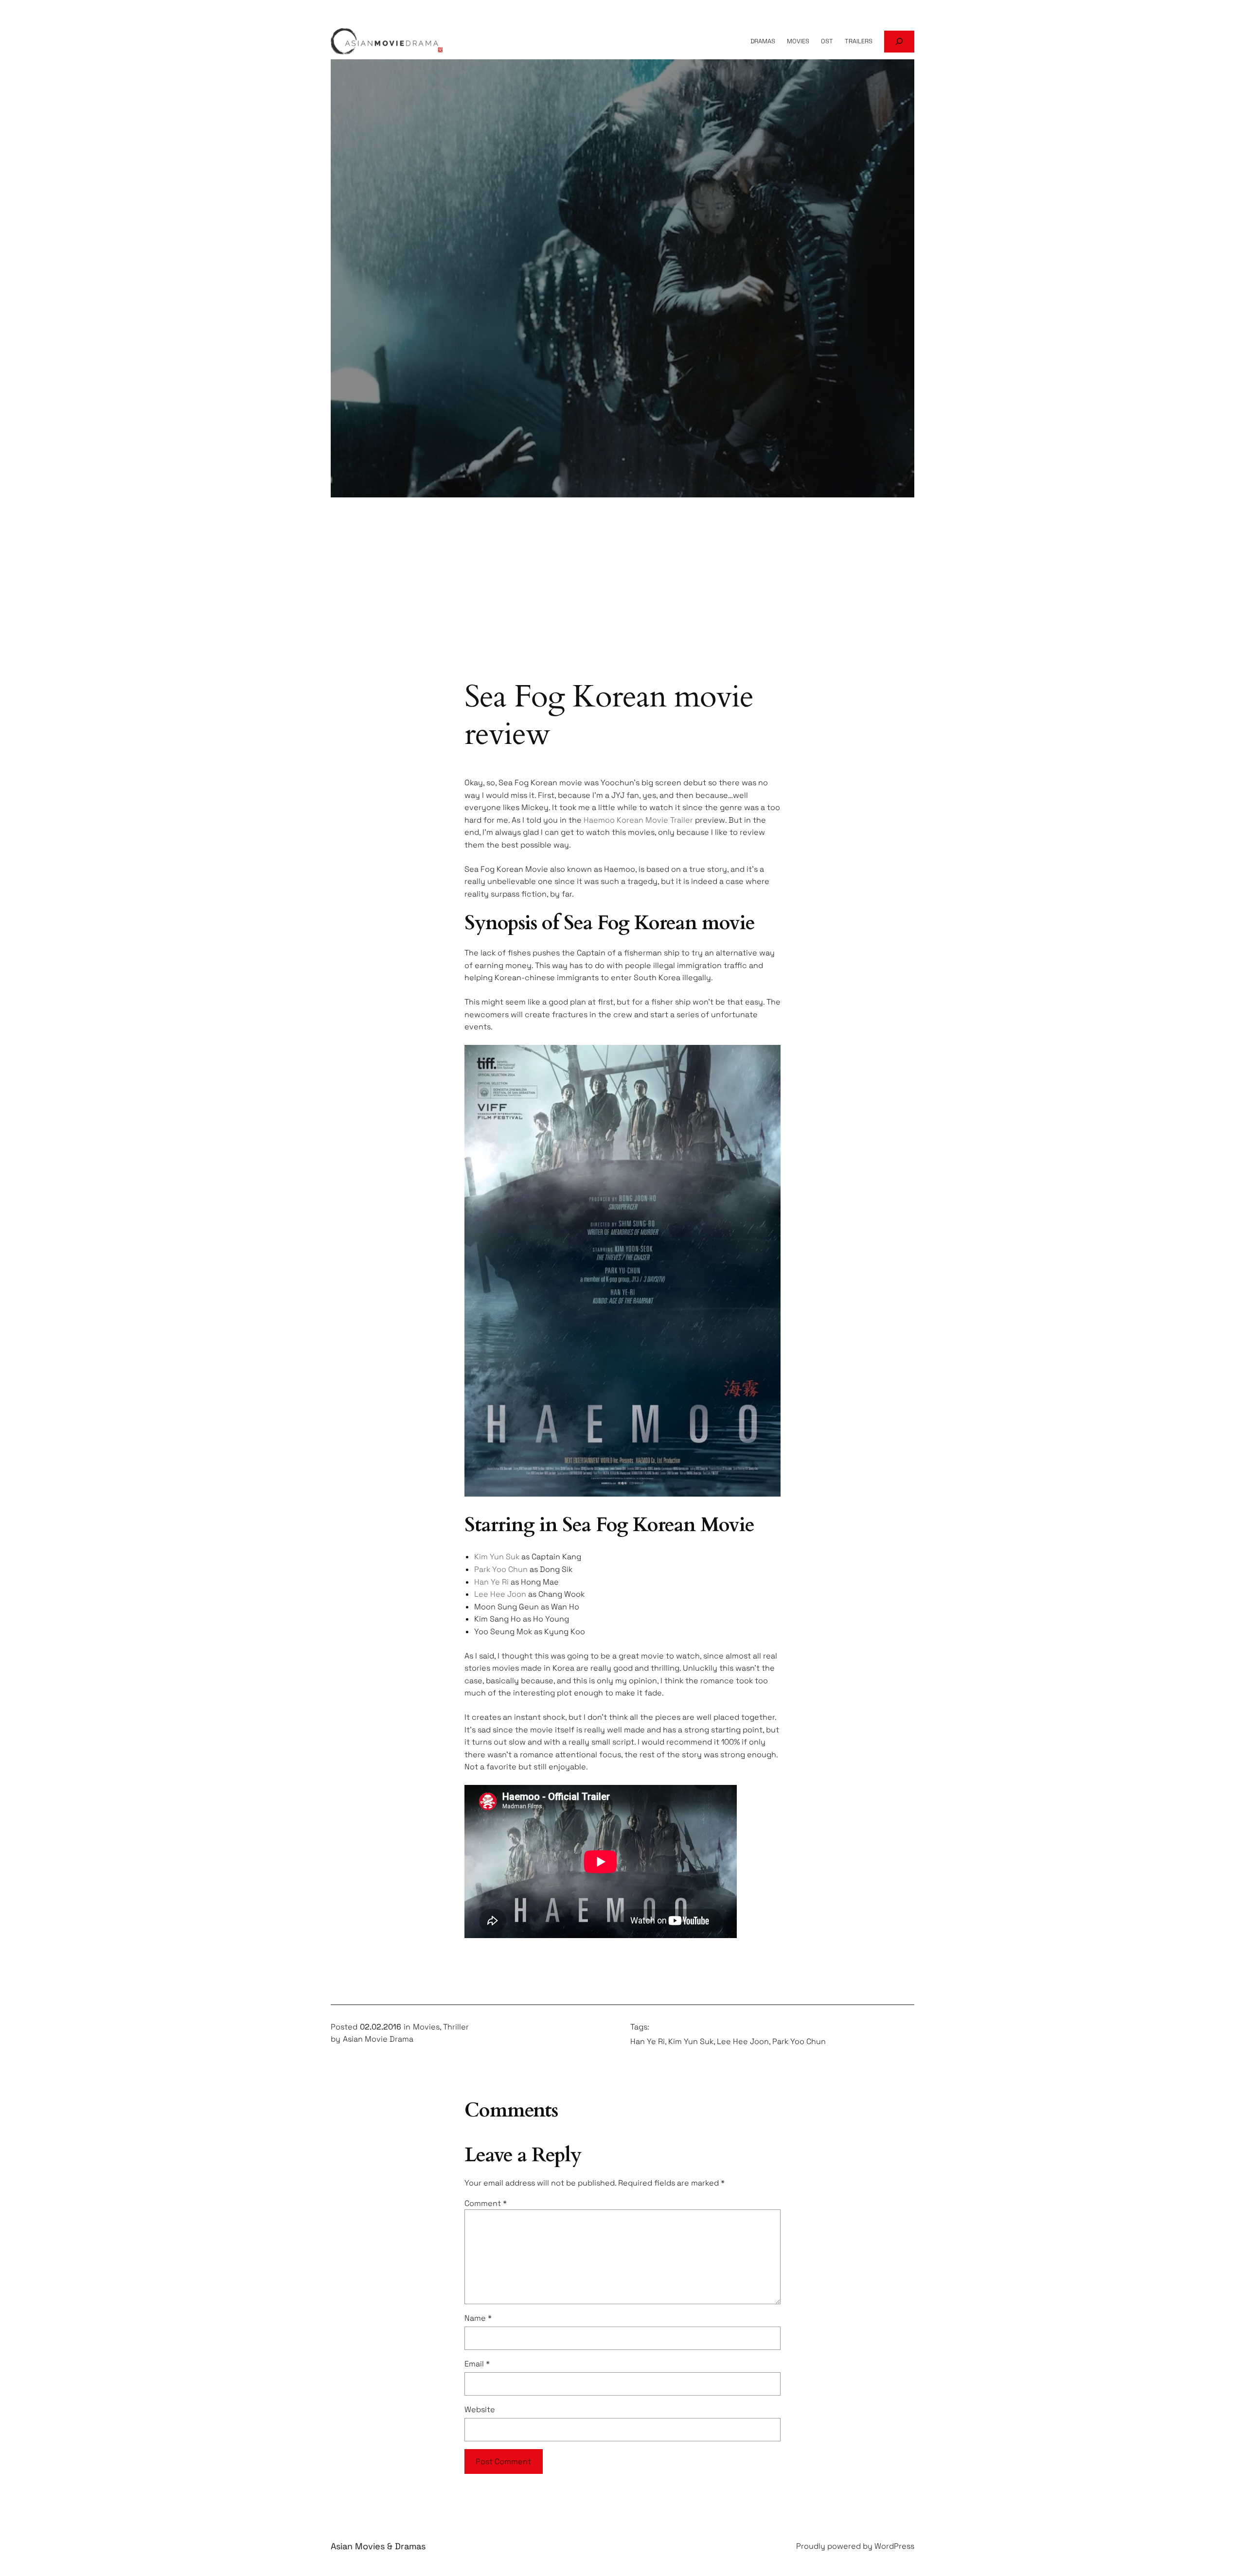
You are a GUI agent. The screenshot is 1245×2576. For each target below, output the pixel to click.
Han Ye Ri (491, 1582)
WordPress (894, 2546)
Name (478, 2318)
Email (477, 2364)
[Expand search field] (899, 42)
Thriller (456, 2027)
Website (480, 2409)
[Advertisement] (622, 600)
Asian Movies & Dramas (378, 2546)
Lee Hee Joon (500, 1594)
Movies (426, 2027)
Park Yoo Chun (501, 1569)
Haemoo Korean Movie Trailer (638, 820)
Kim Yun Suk (497, 1557)
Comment (486, 2203)
